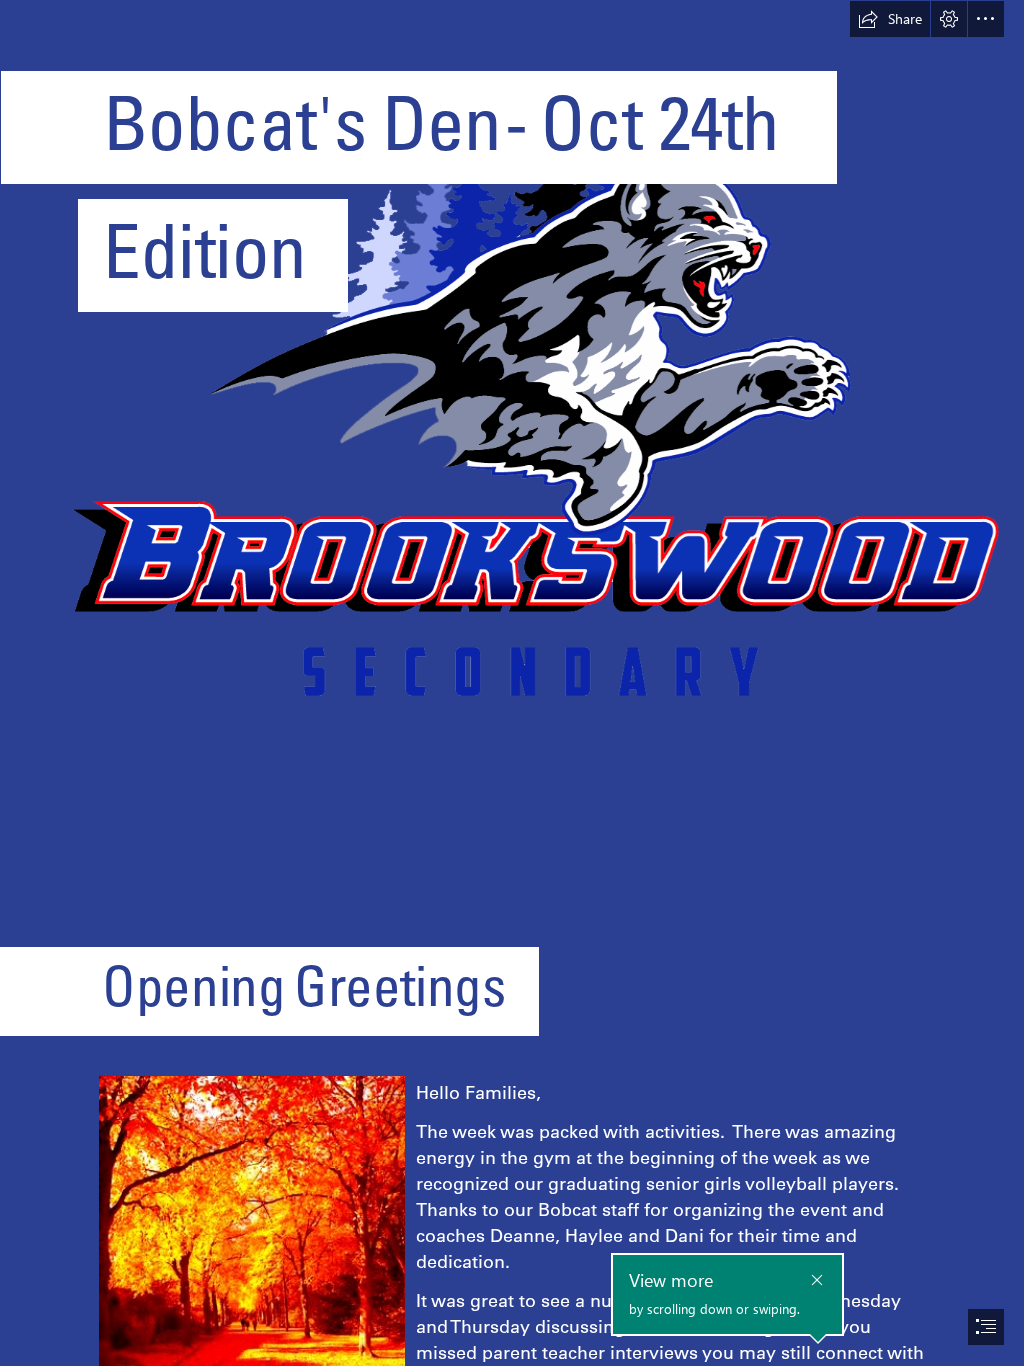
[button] (890, 19)
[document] (512, 683)
